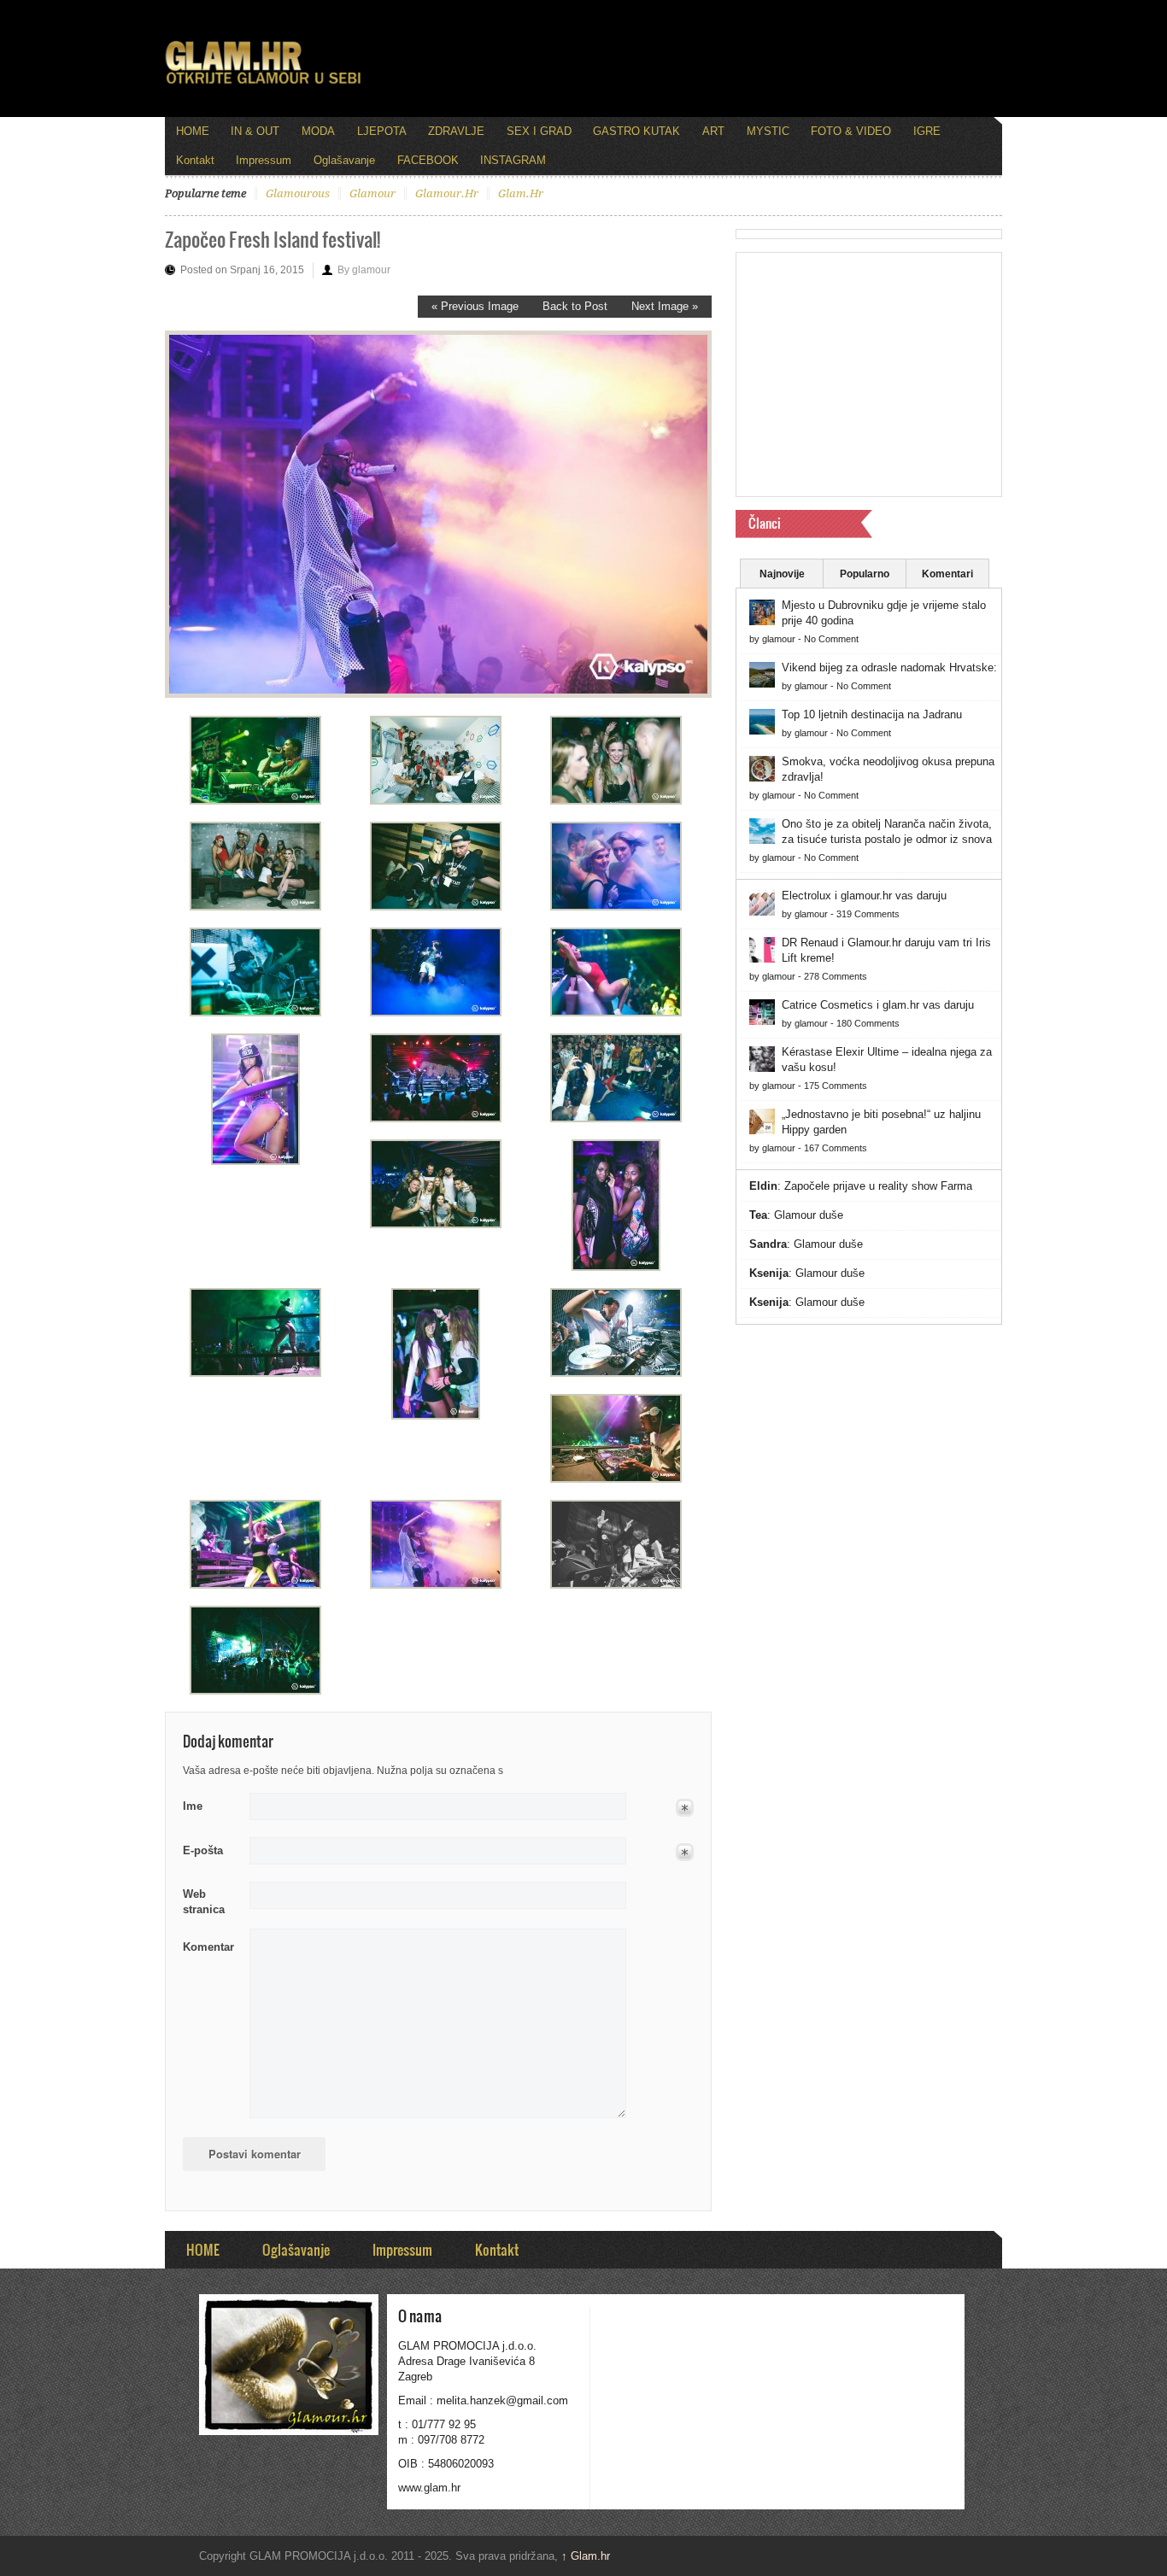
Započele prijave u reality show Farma (878, 1186)
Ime (193, 1806)
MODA (318, 131)
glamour (372, 193)
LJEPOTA (382, 131)
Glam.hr (586, 2556)
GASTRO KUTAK (636, 131)
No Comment (831, 639)
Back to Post (575, 306)
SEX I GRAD (539, 131)
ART (713, 131)
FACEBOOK (428, 160)
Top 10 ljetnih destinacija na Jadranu (872, 714)
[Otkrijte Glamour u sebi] (263, 84)
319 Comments (868, 914)
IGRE (927, 131)
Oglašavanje (344, 160)
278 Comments (836, 976)
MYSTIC (768, 131)
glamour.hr (447, 193)
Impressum (264, 160)
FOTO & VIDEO (851, 131)
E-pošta (203, 1850)
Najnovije (782, 574)
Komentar (208, 1947)
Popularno (865, 574)
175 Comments (836, 1086)
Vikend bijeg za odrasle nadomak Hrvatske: (889, 667)
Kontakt (195, 160)
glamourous (298, 193)
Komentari (947, 574)
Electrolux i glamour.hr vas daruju (864, 896)
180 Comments (868, 1023)
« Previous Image (475, 306)
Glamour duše (809, 1215)
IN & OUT (255, 131)
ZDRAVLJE (456, 131)
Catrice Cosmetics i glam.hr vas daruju (878, 1005)
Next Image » (665, 306)
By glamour (364, 270)
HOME (193, 131)
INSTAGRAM (513, 160)
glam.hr (521, 193)
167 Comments (836, 1148)
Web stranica (204, 1902)
